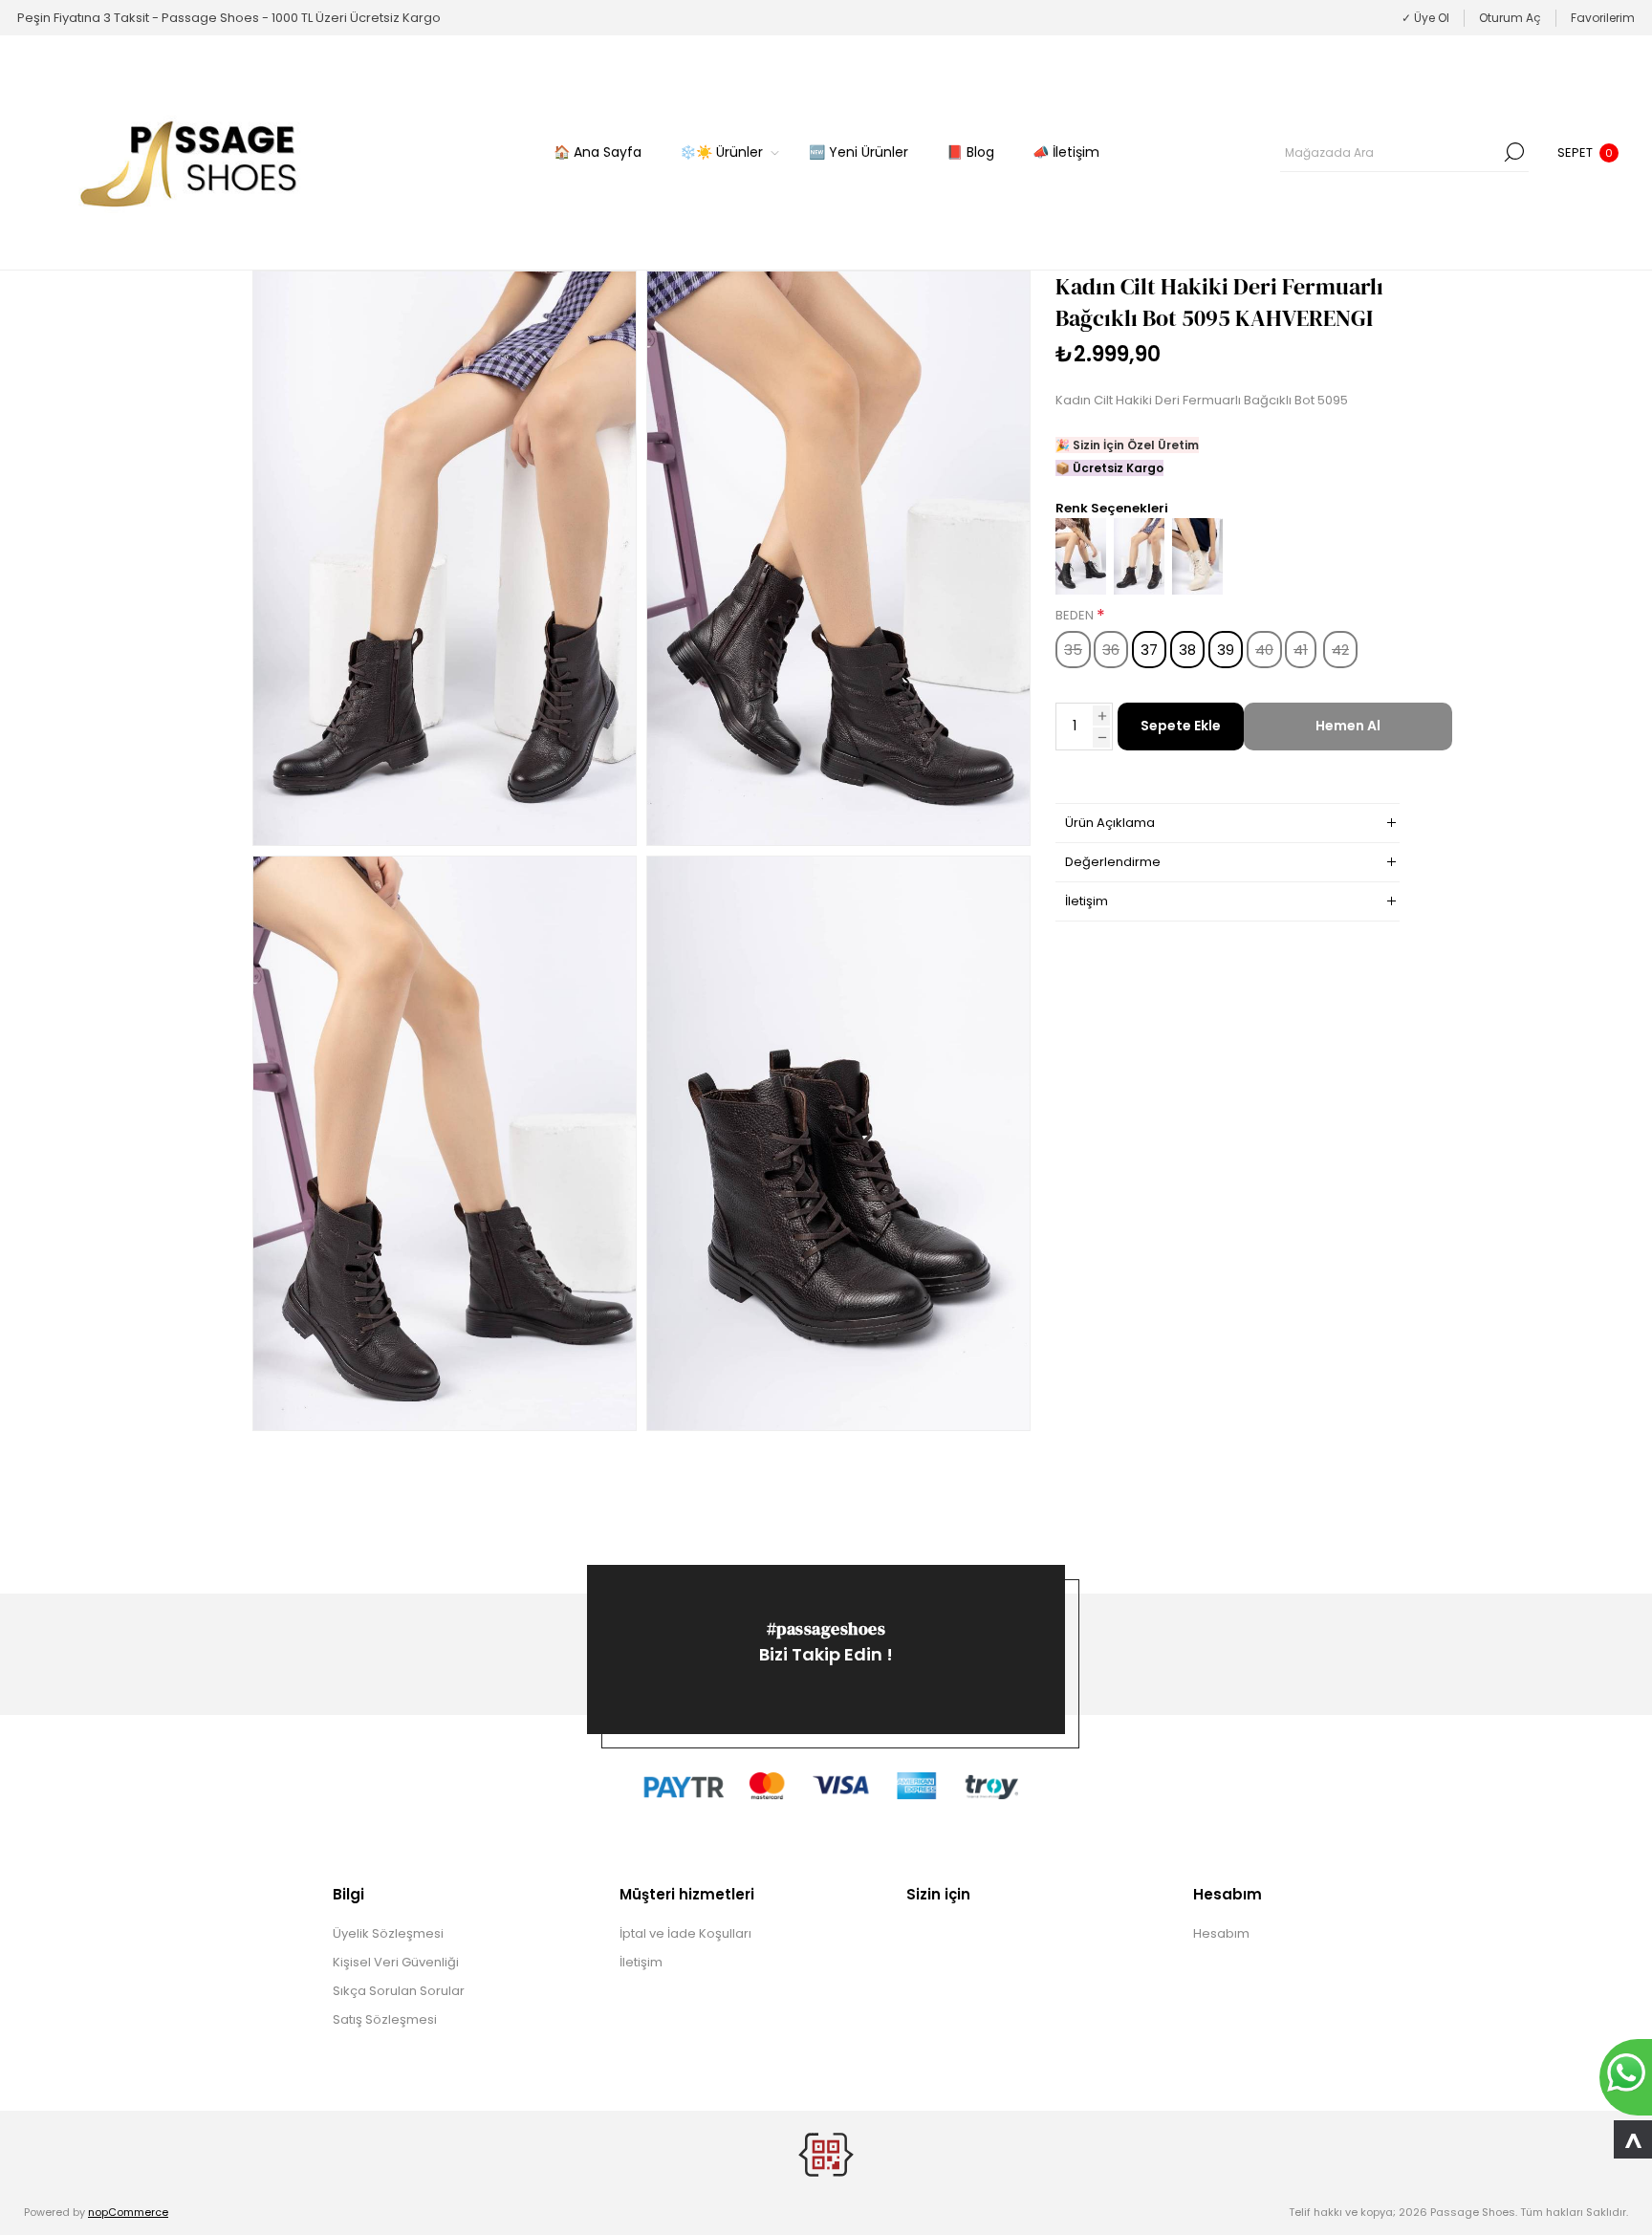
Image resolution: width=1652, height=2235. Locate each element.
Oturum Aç (1510, 18)
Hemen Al (1348, 726)
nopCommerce (128, 2212)
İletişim (641, 1962)
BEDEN (1076, 616)
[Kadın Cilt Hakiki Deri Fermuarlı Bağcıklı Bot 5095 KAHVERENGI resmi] (445, 558)
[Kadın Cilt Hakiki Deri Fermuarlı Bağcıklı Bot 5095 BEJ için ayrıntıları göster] (1197, 590)
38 (1187, 650)
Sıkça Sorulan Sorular (399, 1991)
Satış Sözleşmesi (385, 2019)
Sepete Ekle (1181, 726)
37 (1149, 650)
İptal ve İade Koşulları (685, 1933)
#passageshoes (826, 1628)
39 (1226, 650)
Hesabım (1221, 1933)
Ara (1514, 152)
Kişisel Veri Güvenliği (396, 1962)
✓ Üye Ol (1425, 18)
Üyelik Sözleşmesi (388, 1933)
